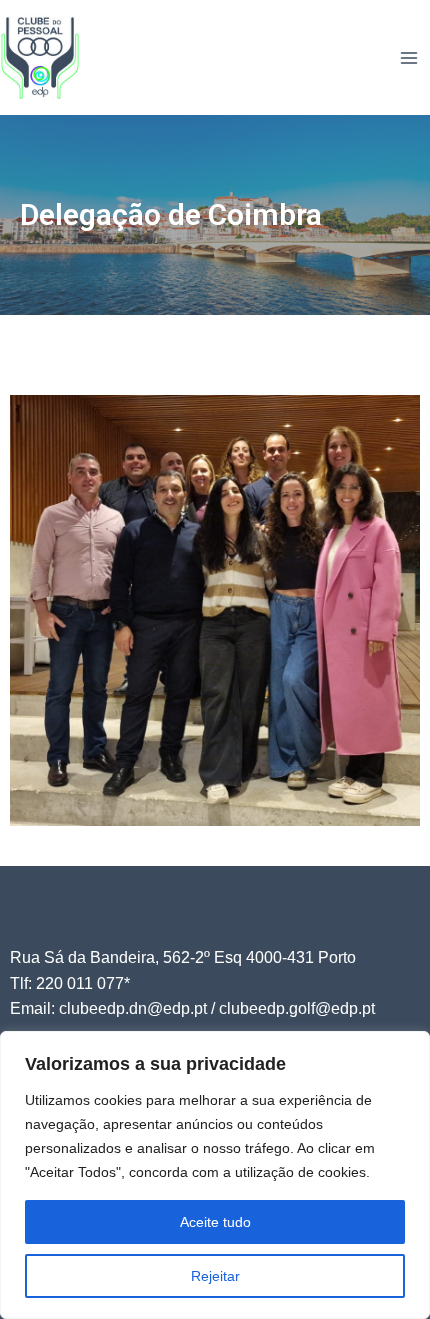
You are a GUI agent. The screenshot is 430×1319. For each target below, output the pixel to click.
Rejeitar (215, 1276)
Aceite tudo (215, 1222)
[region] (215, 1175)
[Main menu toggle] (409, 58)
